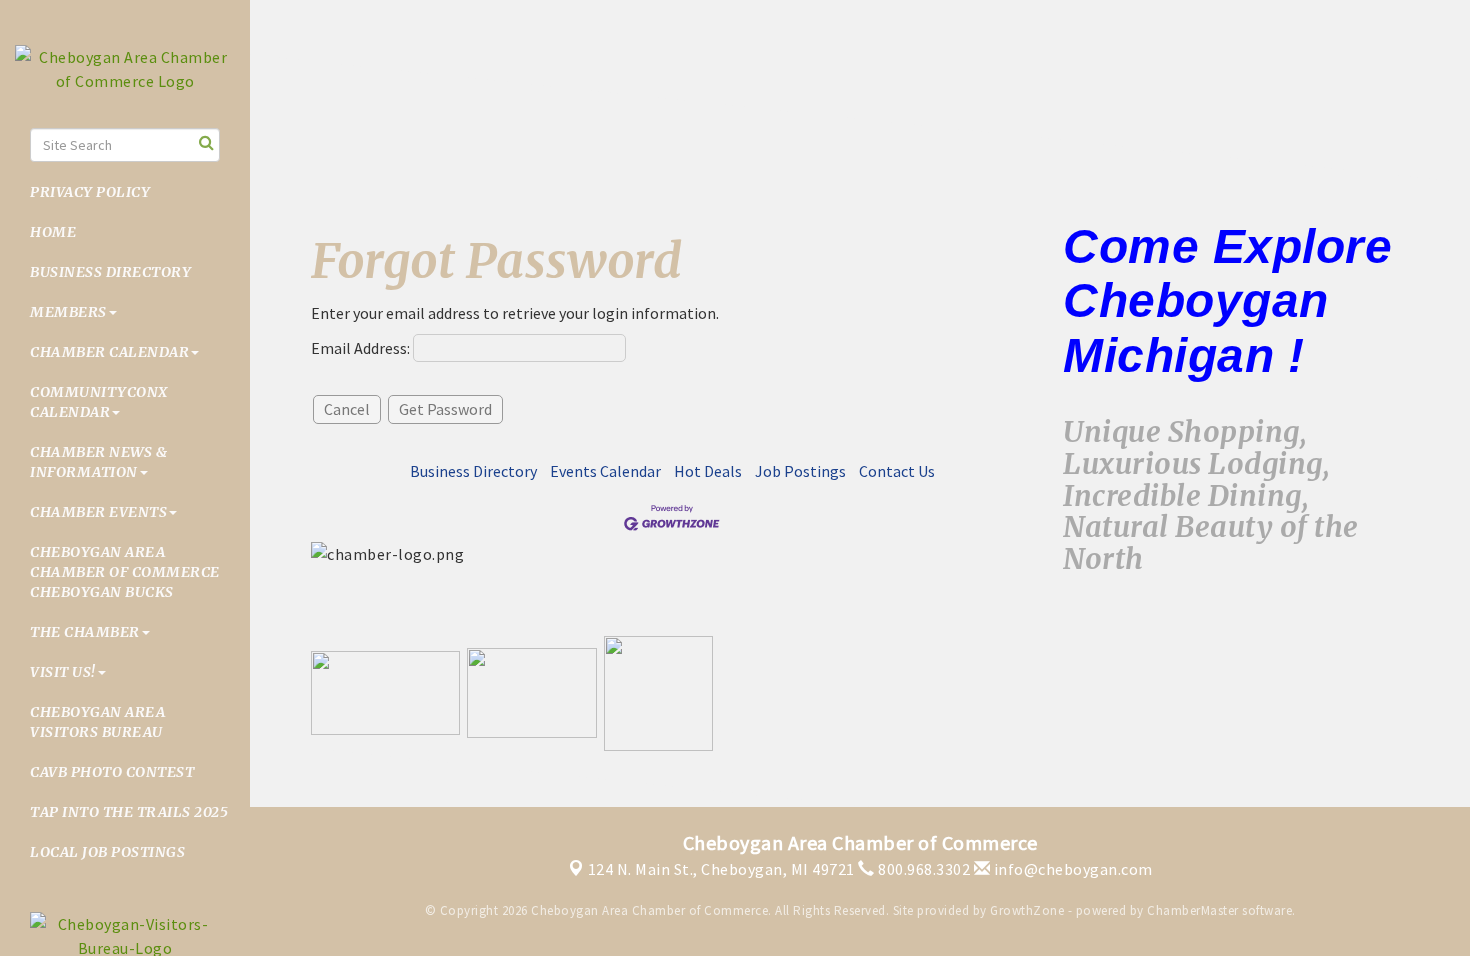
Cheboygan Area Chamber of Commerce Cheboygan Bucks (125, 572)
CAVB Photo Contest (112, 772)
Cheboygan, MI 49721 (721, 869)
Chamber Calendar (109, 352)
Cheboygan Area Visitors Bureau (97, 722)
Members (68, 312)
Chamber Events (98, 512)
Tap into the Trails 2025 (129, 812)
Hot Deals (708, 471)
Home (53, 232)
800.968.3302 (922, 869)
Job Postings (800, 471)
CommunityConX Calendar (99, 402)
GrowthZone (1027, 910)
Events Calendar (605, 471)
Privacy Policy (90, 192)
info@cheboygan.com (1071, 869)
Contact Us (897, 471)
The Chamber (85, 632)
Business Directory (110, 272)
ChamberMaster (1193, 910)
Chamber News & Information (98, 462)
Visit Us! (63, 672)
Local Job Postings (107, 852)
